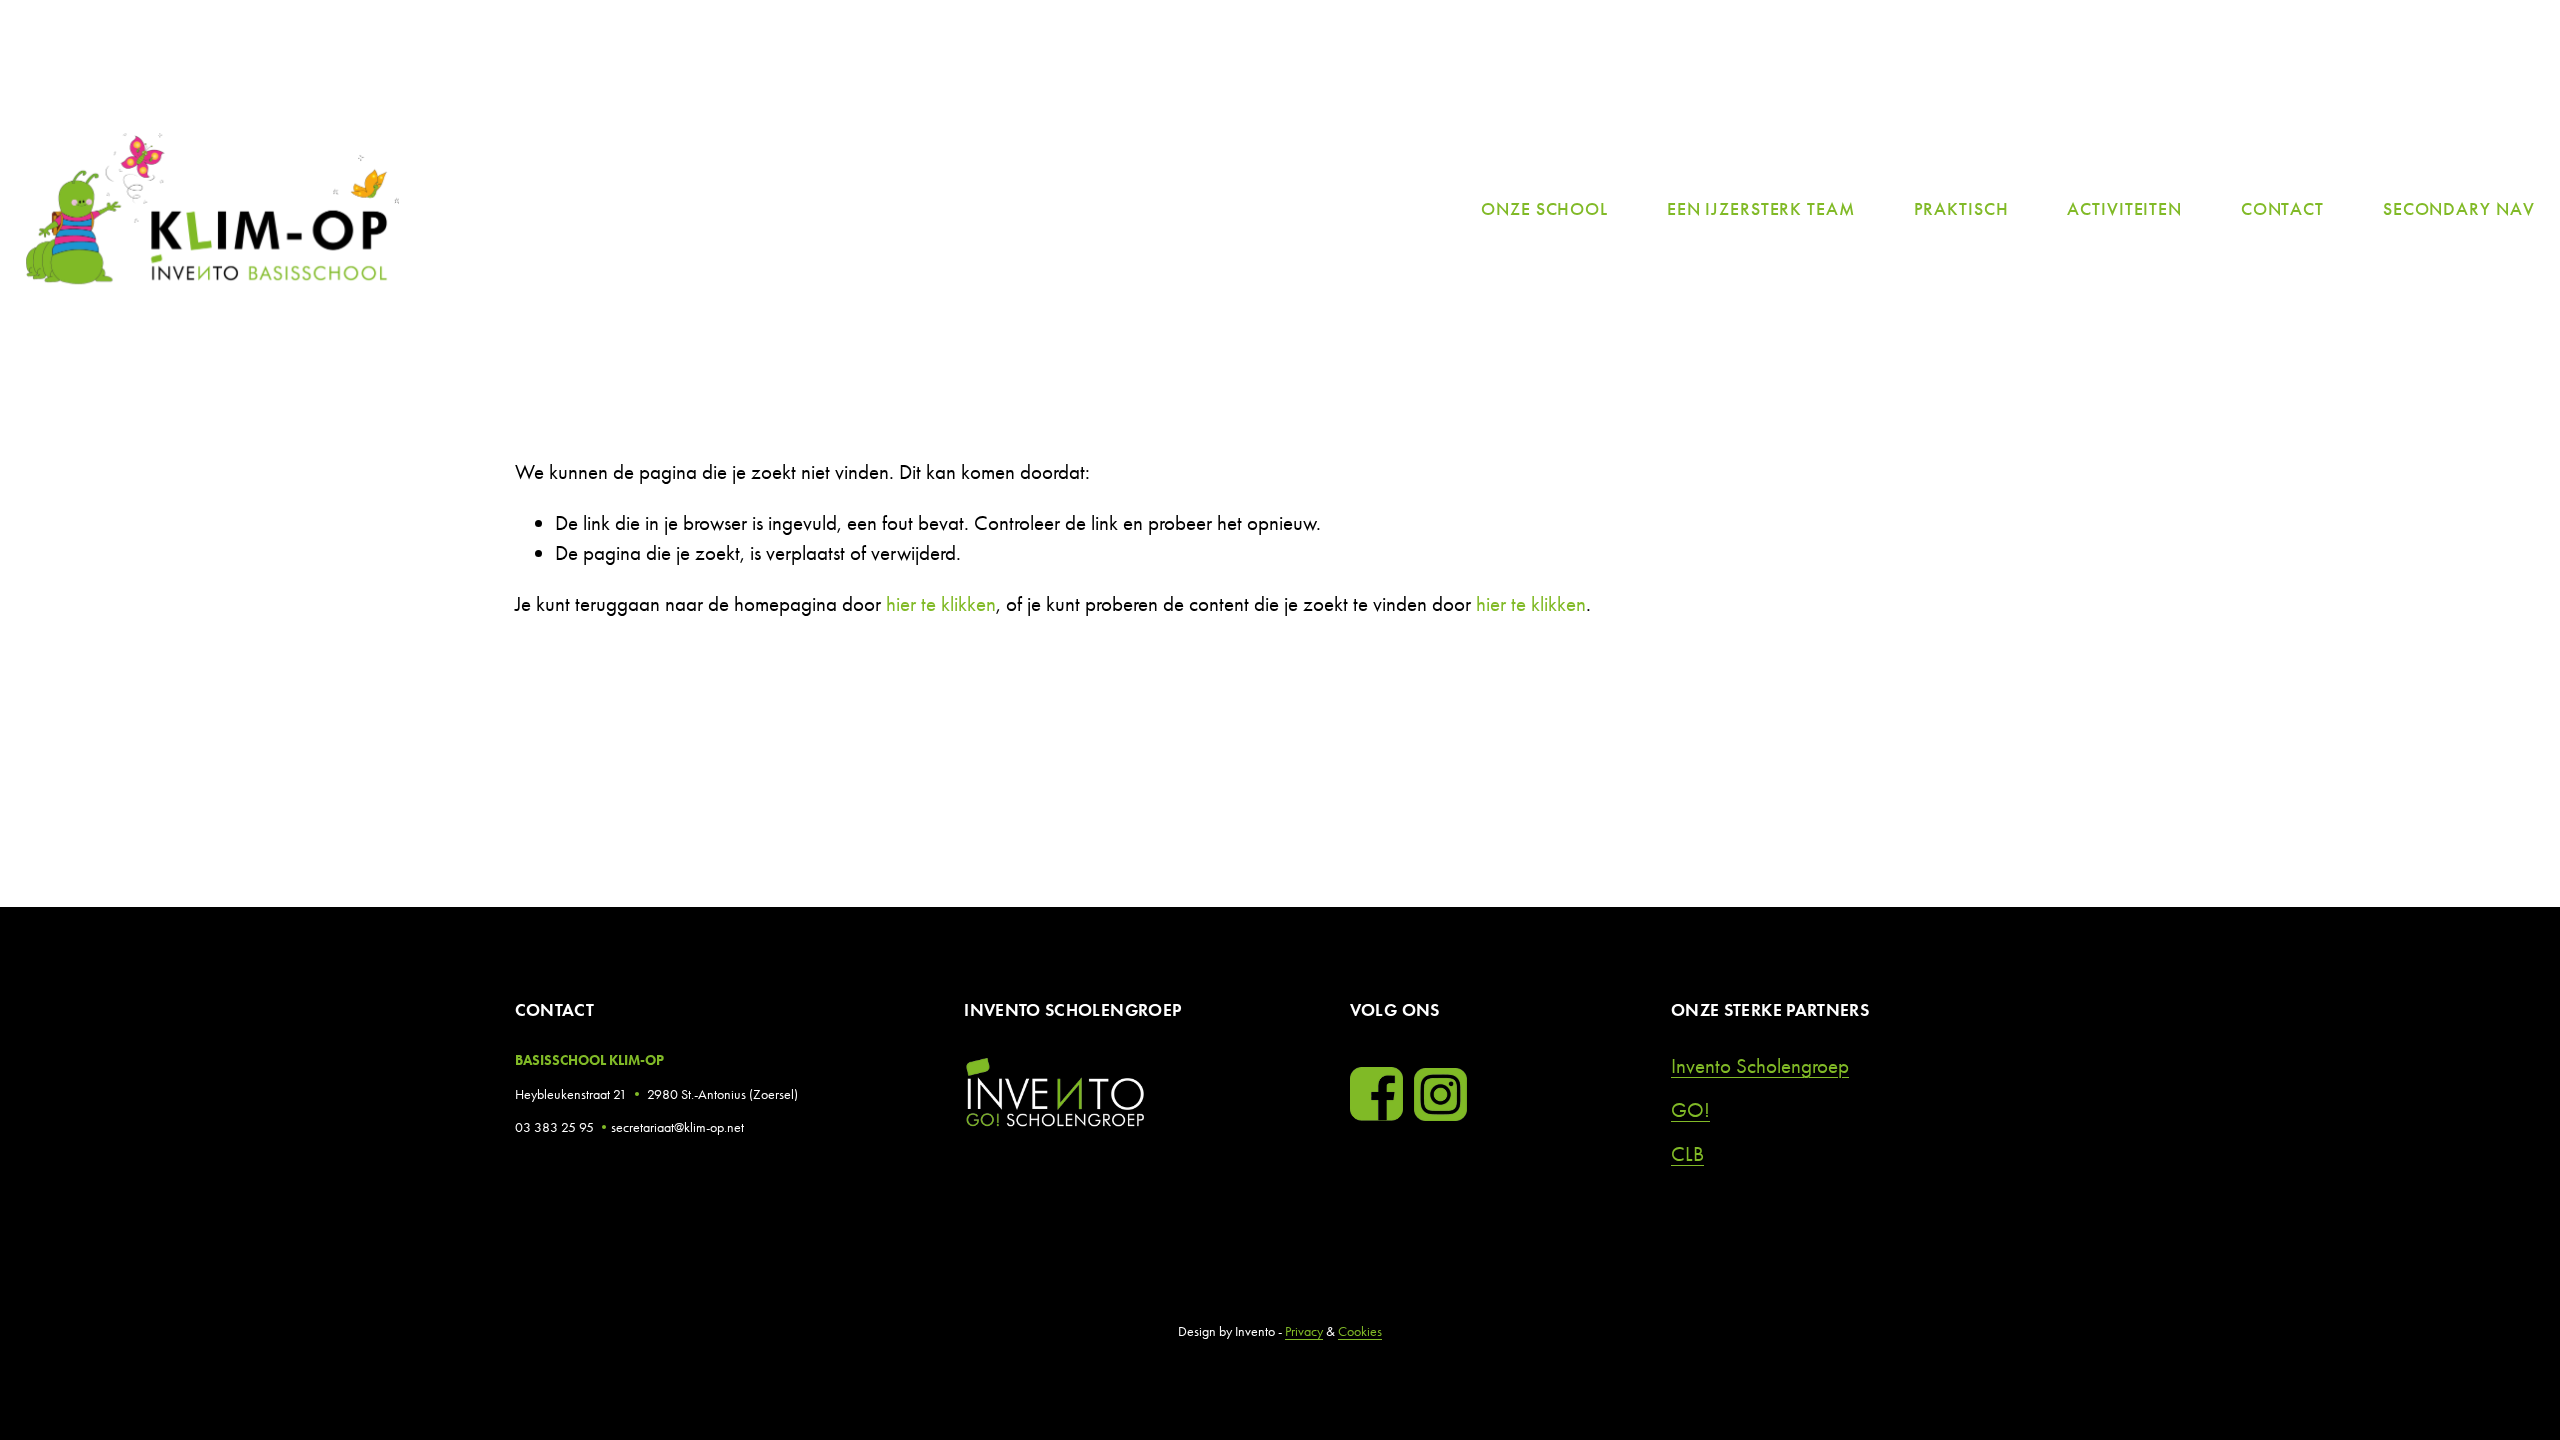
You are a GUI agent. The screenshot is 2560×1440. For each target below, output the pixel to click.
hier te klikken (941, 603)
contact (2282, 210)
